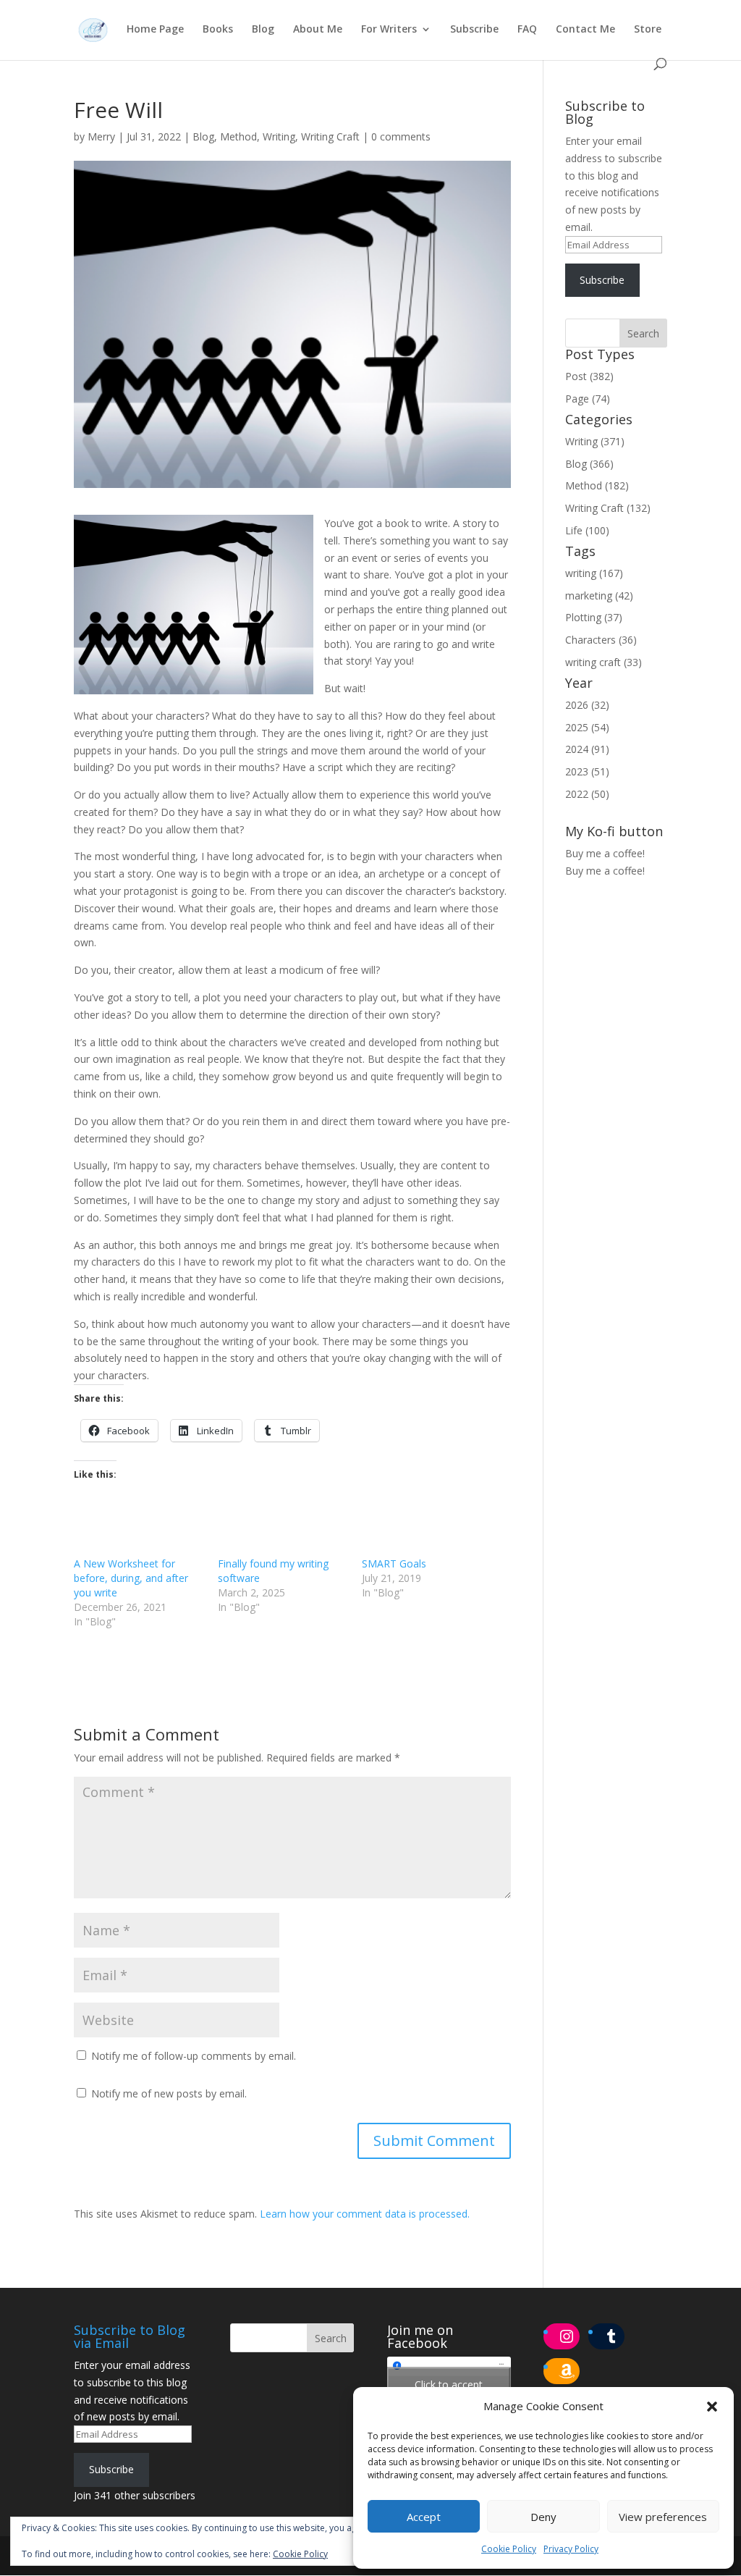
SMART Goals (394, 1563)
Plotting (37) (594, 617)
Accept (424, 2517)
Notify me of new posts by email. (169, 2093)
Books (218, 30)
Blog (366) (589, 464)
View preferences (663, 2517)
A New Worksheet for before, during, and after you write (131, 1578)
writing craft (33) (604, 662)
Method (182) (597, 485)
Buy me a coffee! (605, 871)
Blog (263, 30)
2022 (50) (587, 794)
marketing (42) (599, 595)
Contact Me (585, 30)
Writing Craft (330, 136)
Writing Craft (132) (608, 508)
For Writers (389, 30)
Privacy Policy (571, 2549)
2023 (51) (587, 771)
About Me (318, 30)
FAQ (527, 30)
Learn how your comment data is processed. (365, 2214)
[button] (712, 2407)
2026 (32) (587, 705)
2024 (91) (587, 749)
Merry (101, 136)
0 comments (401, 136)
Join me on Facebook (420, 2336)
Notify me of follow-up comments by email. (194, 2056)
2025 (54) (587, 727)
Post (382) (589, 376)
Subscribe (474, 30)
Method (238, 136)
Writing (279, 136)
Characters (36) (601, 640)
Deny (543, 2517)
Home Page (155, 30)
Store (648, 30)
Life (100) (587, 530)
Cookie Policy (509, 2549)
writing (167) (594, 573)
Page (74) (588, 399)
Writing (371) (595, 441)
